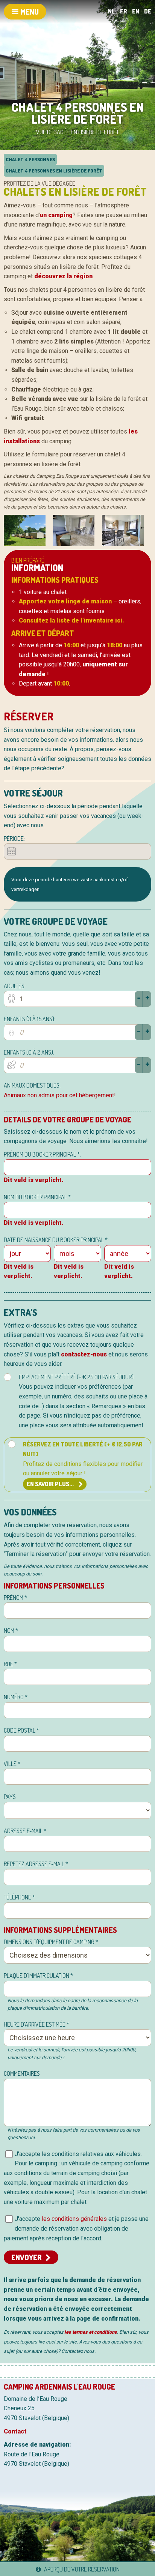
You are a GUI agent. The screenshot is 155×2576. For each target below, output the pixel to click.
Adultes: (15, 986)
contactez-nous (84, 1354)
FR (124, 11)
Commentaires (22, 2073)
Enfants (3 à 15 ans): (30, 1019)
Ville (12, 1764)
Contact (15, 2431)
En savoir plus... (51, 1484)
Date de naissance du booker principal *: (56, 1240)
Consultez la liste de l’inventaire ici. (71, 620)
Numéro (16, 1697)
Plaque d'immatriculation (38, 1976)
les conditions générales (74, 2219)
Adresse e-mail (25, 1831)
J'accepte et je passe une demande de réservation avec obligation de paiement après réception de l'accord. (76, 2228)
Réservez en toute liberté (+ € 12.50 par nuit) (83, 1464)
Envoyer (27, 2257)
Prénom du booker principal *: (42, 1154)
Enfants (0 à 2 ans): (29, 1052)
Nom (11, 1631)
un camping (56, 215)
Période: (14, 839)
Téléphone (19, 1897)
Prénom (15, 1598)
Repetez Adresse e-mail (36, 1864)
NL (112, 11)
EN (136, 11)
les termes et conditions (91, 2332)
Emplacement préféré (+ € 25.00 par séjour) (83, 1401)
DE (148, 11)
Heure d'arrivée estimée (36, 2024)
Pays (10, 1797)
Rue (10, 1664)
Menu (29, 12)
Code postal (21, 1730)
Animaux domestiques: (32, 1085)
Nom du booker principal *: (38, 1197)
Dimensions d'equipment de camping (51, 1942)
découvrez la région (63, 276)
